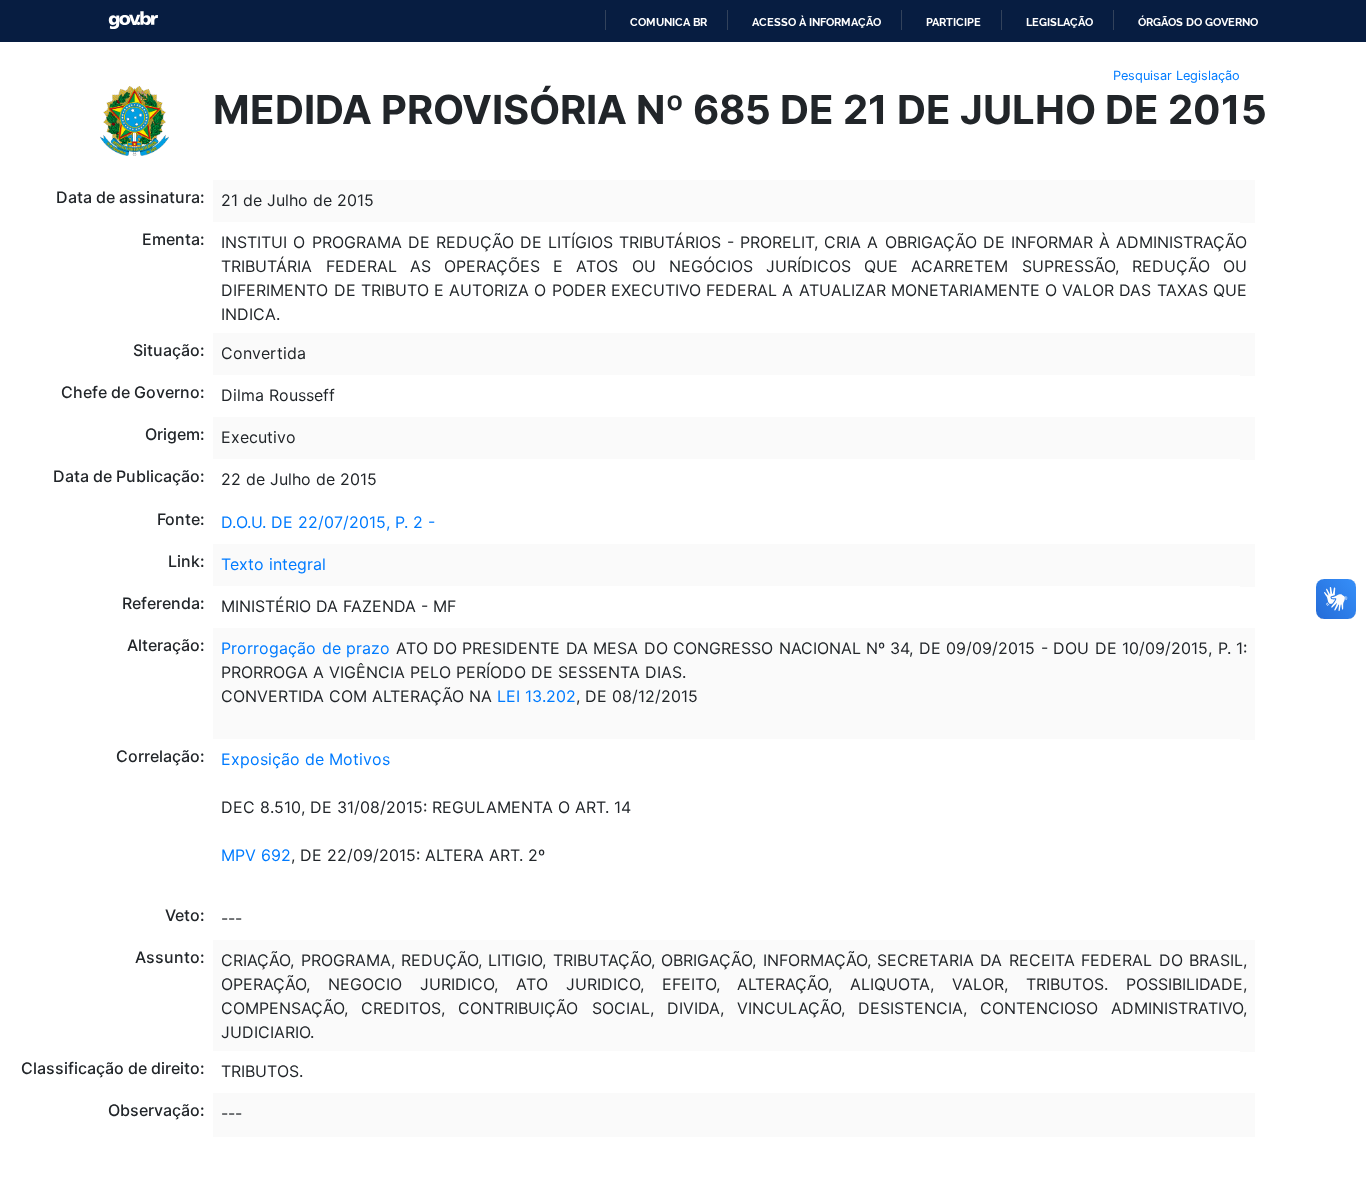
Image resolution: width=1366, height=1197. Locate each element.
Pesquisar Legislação (1176, 75)
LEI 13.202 (534, 696)
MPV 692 (256, 855)
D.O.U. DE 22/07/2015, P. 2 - (328, 522)
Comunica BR (668, 22)
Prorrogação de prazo (305, 648)
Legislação (1059, 22)
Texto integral (273, 564)
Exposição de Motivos (305, 759)
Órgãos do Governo (1198, 22)
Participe (953, 22)
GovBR (133, 20)
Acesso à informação (816, 22)
